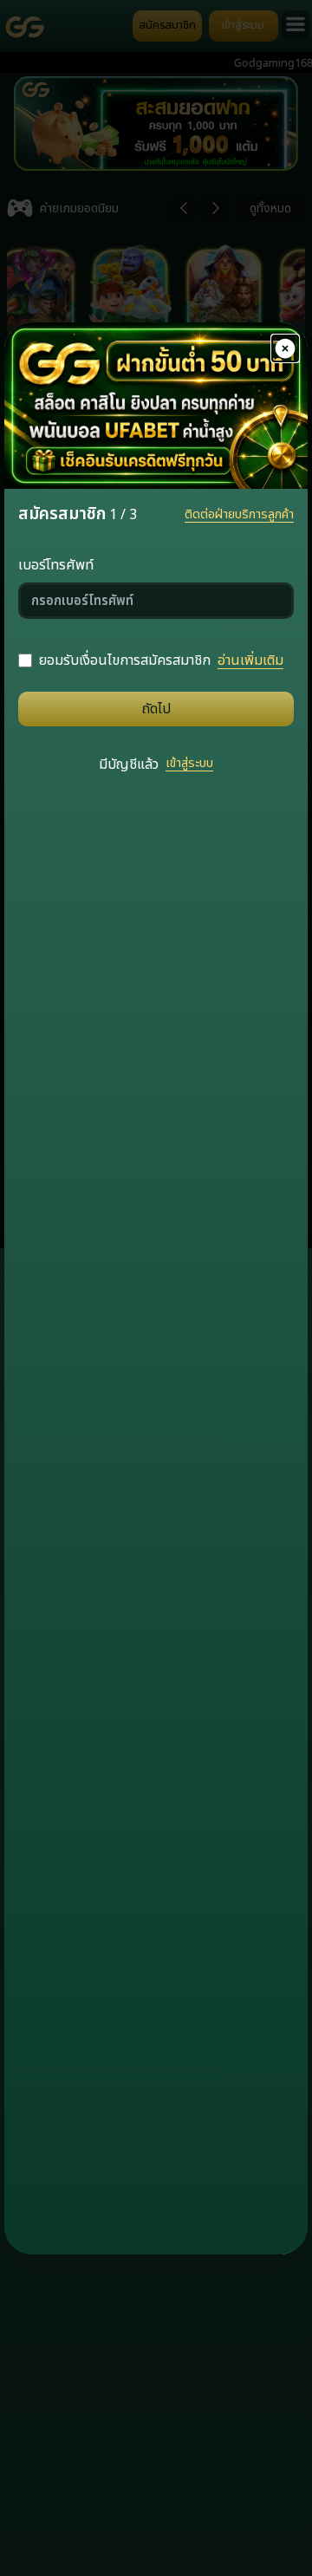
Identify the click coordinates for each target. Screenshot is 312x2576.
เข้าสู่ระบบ (189, 763)
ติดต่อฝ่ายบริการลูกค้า (239, 514)
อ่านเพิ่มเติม (250, 660)
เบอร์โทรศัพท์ (56, 565)
